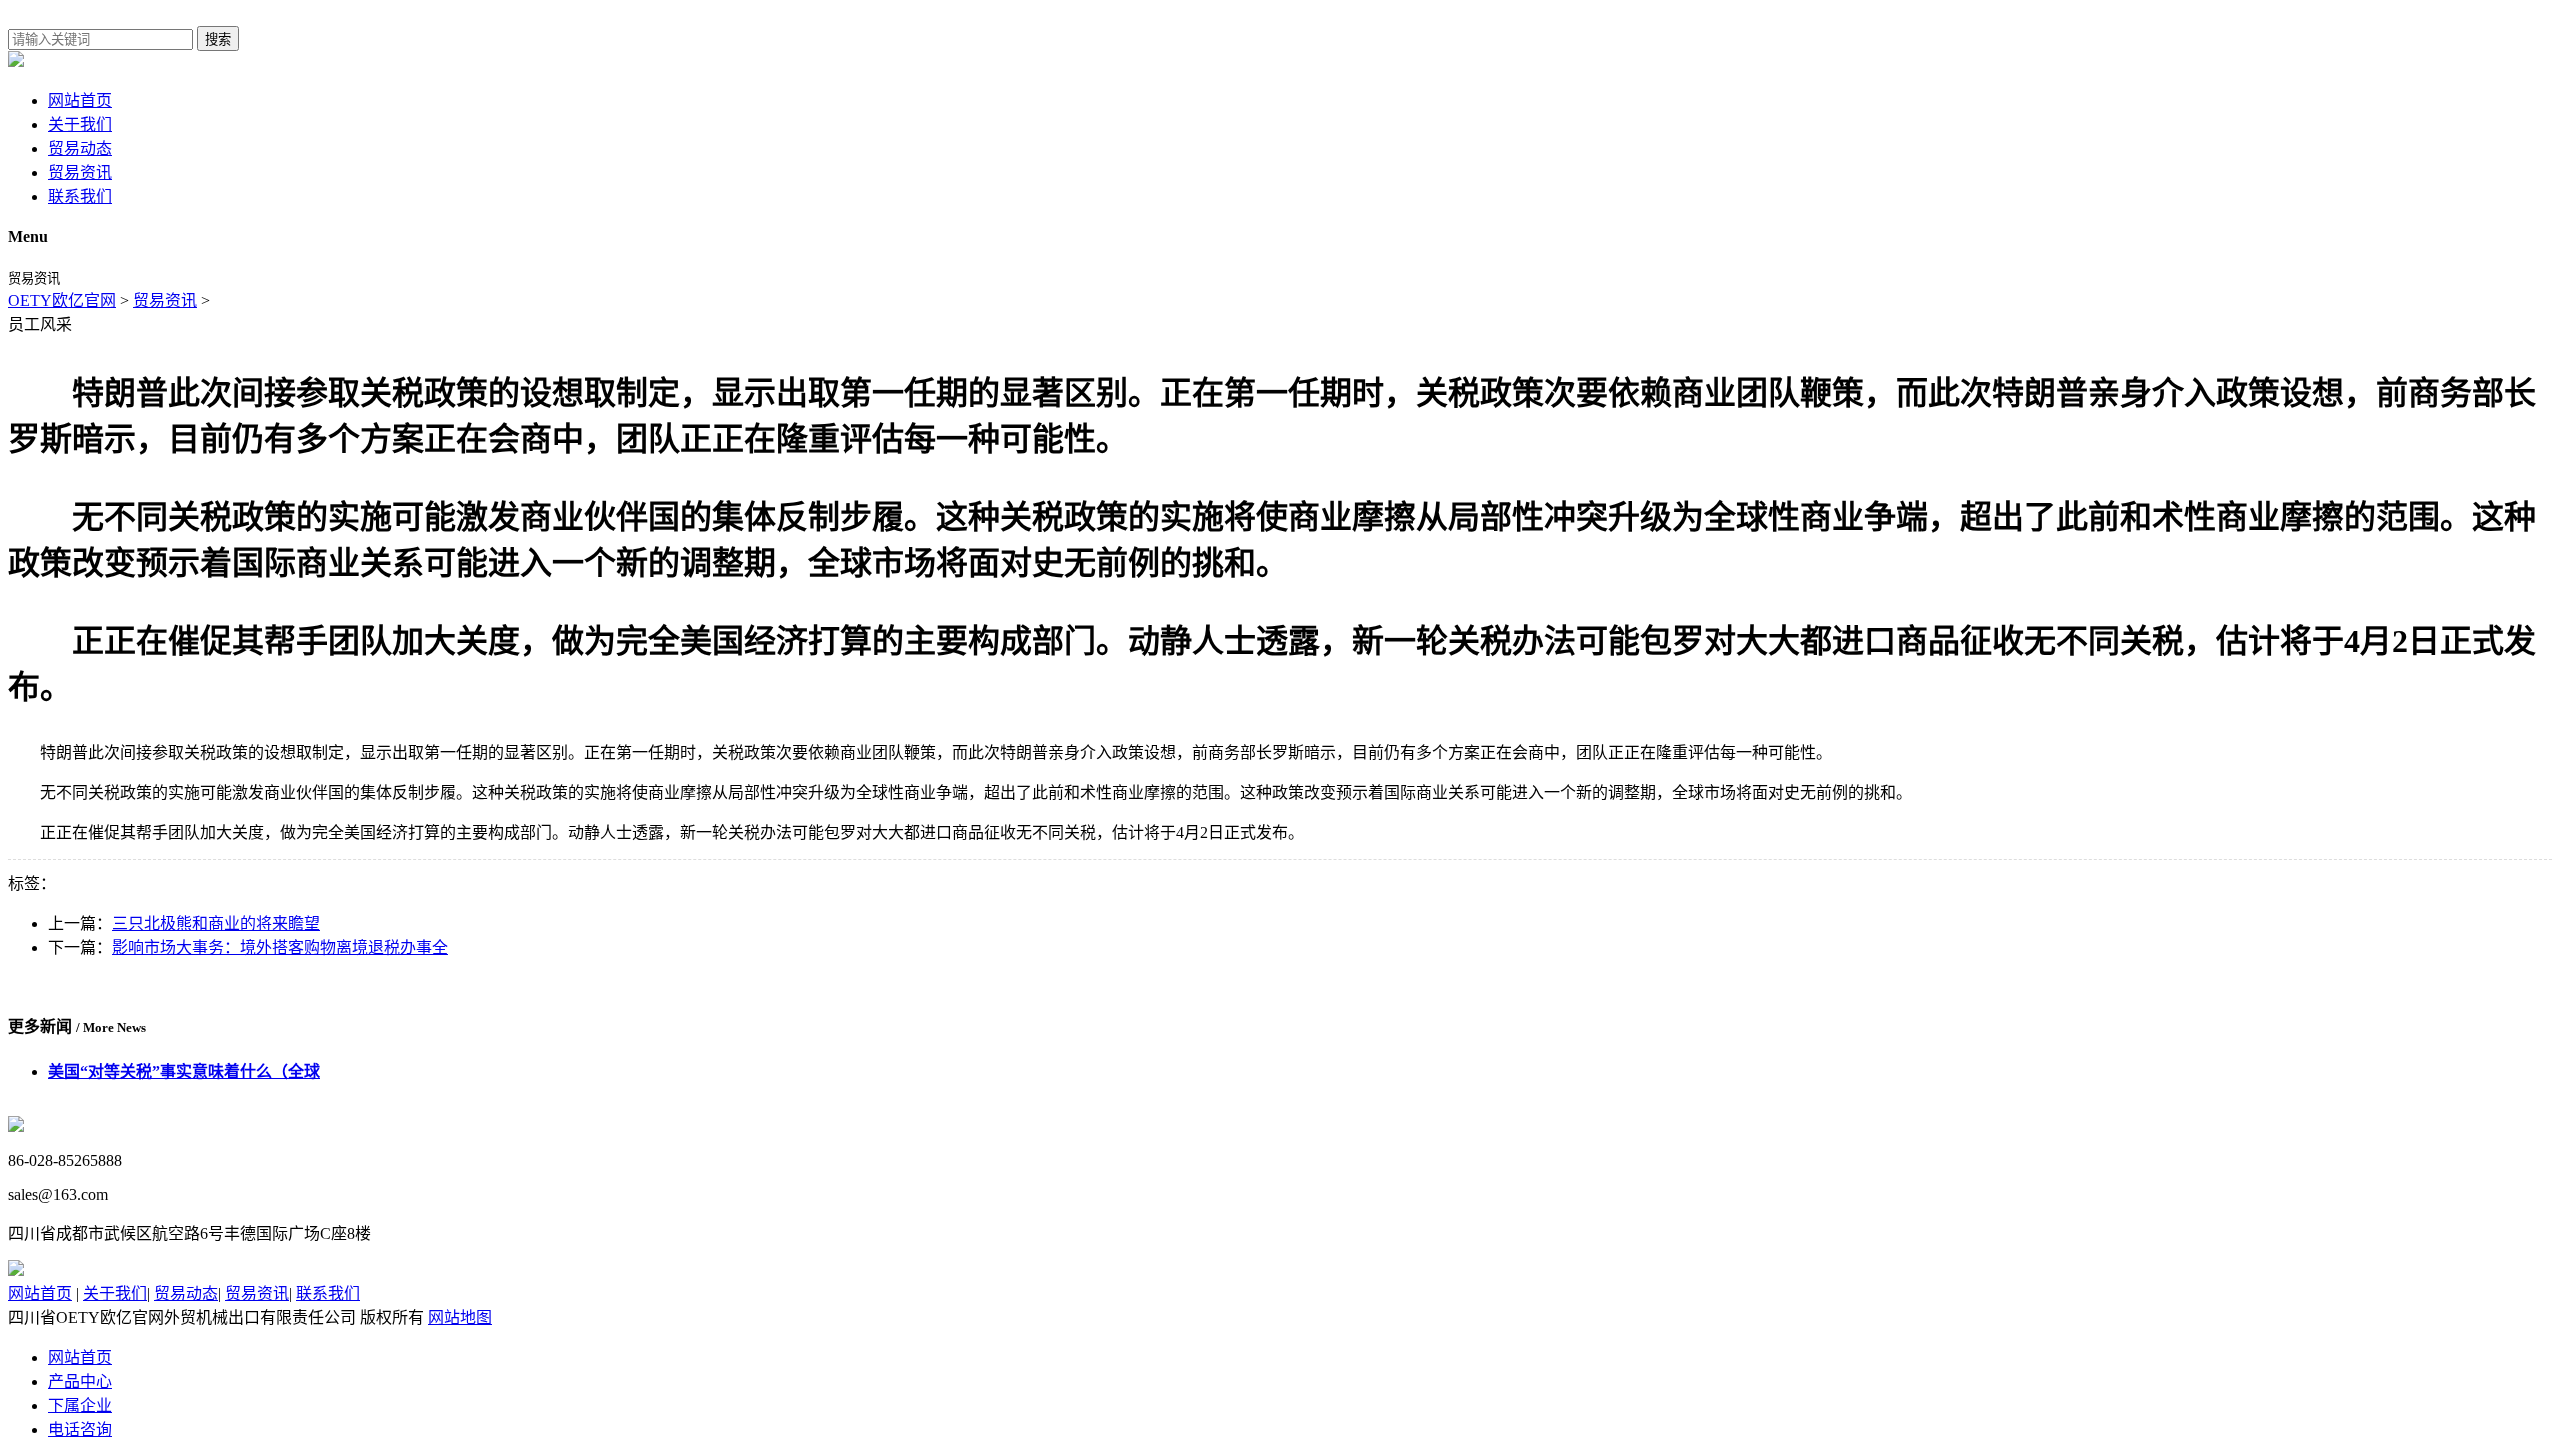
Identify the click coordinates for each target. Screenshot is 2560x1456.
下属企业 (80, 1405)
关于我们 (80, 124)
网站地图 (460, 1317)
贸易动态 (80, 148)
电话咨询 (80, 1429)
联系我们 (80, 196)
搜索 (218, 39)
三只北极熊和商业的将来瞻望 (216, 923)
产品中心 (80, 1381)
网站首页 (80, 100)
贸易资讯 (80, 172)
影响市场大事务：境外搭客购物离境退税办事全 (280, 947)
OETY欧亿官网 (62, 300)
